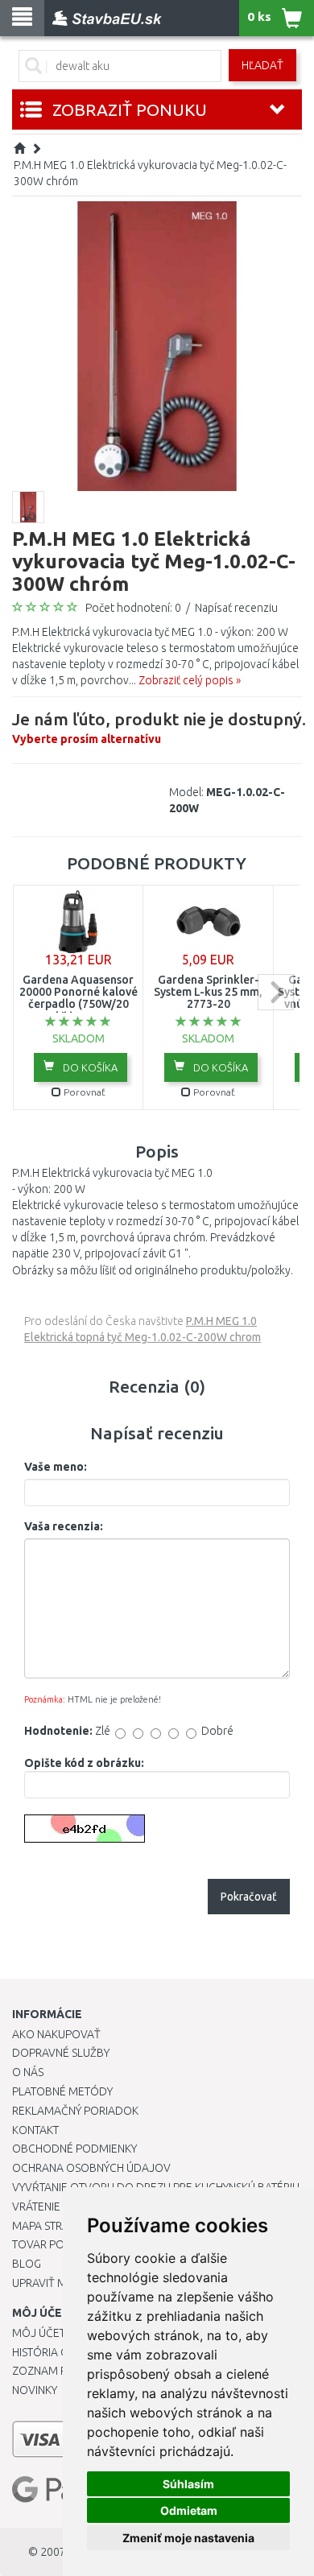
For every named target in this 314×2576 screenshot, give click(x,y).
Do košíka (89, 1067)
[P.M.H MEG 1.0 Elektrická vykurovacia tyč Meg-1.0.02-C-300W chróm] (157, 345)
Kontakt (35, 2130)
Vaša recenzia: (64, 1526)
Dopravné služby (61, 2053)
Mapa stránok (52, 2226)
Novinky (35, 2390)
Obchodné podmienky (74, 2149)
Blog (27, 2264)
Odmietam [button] (189, 2510)
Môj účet (39, 2333)
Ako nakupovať (56, 2034)
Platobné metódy (62, 2091)
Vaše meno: (56, 1467)
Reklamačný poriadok (75, 2111)
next (276, 992)
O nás (28, 2072)
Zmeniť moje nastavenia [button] (188, 2538)
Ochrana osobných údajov (91, 2168)
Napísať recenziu (236, 608)
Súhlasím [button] (188, 2484)
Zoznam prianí (52, 2371)
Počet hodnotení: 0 (133, 608)
